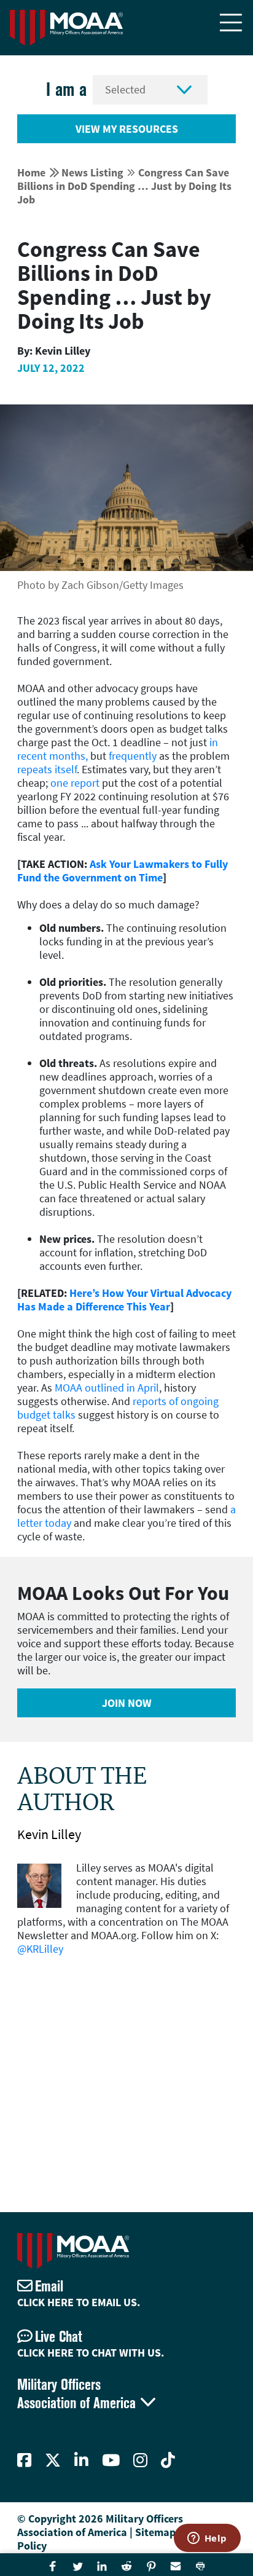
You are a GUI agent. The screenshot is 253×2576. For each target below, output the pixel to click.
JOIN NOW (127, 1703)
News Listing (92, 172)
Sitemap (155, 2532)
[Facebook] (24, 2460)
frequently (133, 756)
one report (75, 783)
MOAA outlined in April (107, 1388)
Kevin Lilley (49, 1834)
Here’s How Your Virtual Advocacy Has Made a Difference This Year (124, 1300)
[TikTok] (168, 2460)
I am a (66, 89)
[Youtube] (111, 2460)
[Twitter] (53, 2460)
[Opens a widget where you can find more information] (207, 2539)
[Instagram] (140, 2460)
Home (31, 172)
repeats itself (47, 769)
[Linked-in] (81, 2460)
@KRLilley (40, 1949)
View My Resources (127, 129)
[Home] (66, 28)
